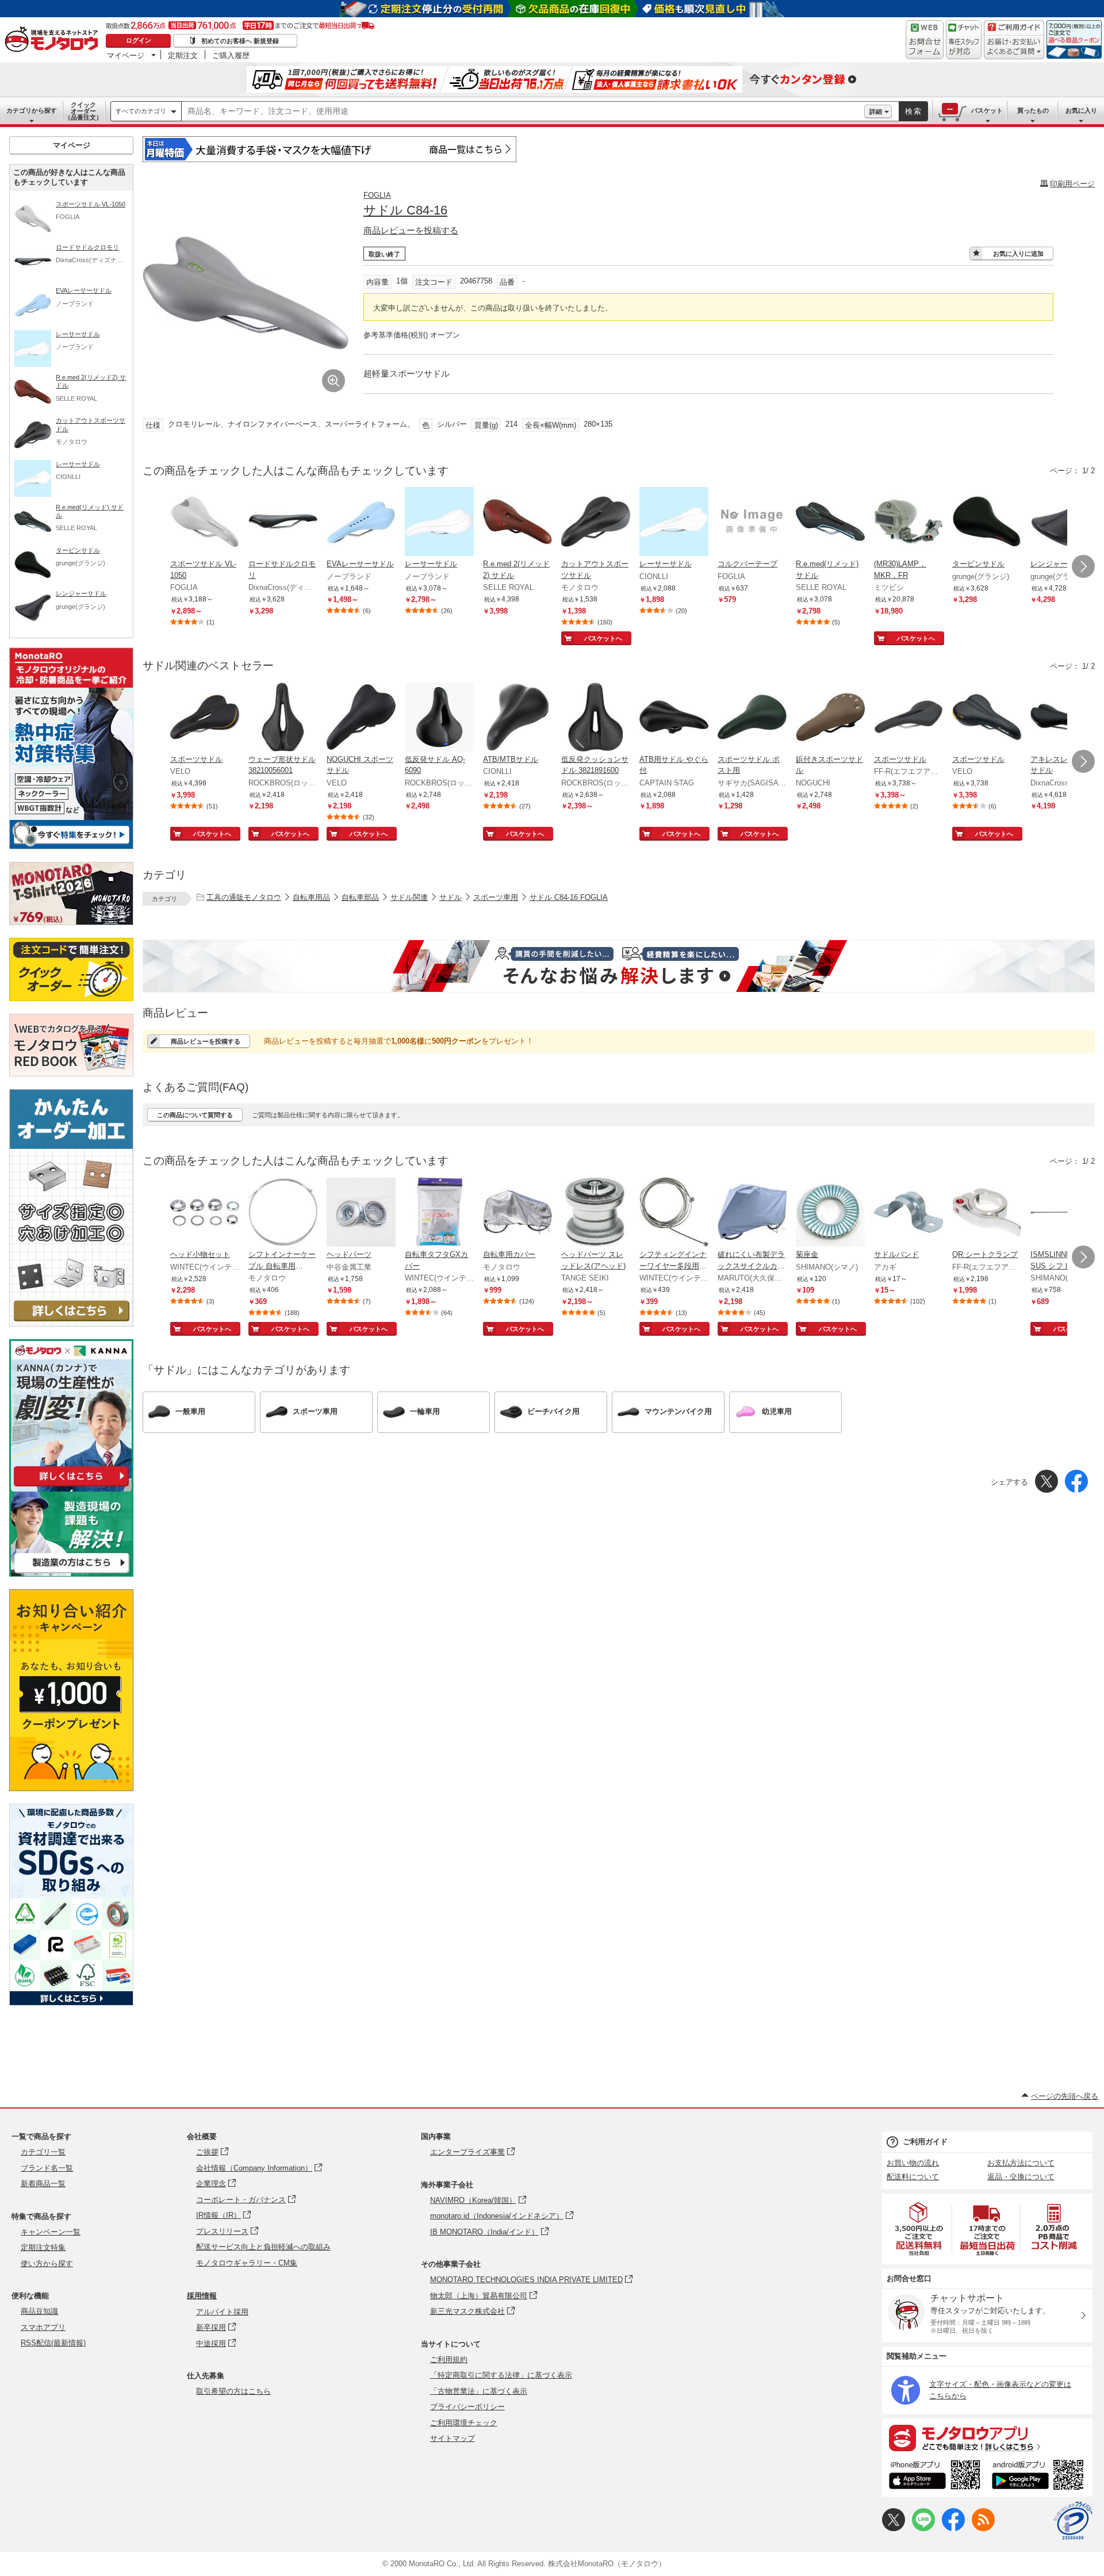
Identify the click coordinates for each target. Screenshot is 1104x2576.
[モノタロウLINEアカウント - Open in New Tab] (923, 2529)
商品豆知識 (39, 2311)
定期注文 (183, 55)
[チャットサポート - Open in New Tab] (964, 40)
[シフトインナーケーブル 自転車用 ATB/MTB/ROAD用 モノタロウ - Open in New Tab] (283, 1213)
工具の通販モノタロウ (244, 897)
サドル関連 (409, 897)
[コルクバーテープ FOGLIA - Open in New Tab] (752, 523)
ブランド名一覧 (47, 2168)
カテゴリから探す (32, 110)
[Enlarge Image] (333, 381)
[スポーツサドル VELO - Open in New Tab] (205, 718)
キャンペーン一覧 (51, 2232)
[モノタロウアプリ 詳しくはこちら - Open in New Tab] (987, 2437)
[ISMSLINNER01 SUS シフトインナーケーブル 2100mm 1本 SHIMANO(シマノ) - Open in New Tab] (1065, 1213)
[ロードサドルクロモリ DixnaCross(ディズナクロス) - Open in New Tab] (283, 523)
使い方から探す (47, 2263)
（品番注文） (83, 111)
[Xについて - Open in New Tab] (894, 2529)
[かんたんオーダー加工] (71, 1323)
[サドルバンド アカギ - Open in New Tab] (908, 1213)
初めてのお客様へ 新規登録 (240, 41)
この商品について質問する (195, 1115)
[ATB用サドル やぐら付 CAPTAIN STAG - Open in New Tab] (674, 718)
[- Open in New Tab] (919, 2229)
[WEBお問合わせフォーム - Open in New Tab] (925, 40)
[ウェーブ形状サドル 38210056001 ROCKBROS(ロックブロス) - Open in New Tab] (283, 718)
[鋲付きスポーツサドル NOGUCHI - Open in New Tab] (830, 718)
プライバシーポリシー (467, 2407)
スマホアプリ (43, 2327)
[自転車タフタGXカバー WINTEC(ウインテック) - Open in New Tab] (439, 1213)
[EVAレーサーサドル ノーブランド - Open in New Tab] (361, 523)
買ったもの (1033, 110)
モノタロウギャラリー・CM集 (247, 2263)
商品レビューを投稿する (411, 230)
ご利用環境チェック (464, 2423)
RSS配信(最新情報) (53, 2343)
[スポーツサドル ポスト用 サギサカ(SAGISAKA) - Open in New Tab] (752, 718)
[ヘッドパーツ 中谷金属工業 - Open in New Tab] (361, 1213)
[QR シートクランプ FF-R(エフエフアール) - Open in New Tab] (987, 1213)
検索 (914, 111)
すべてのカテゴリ (141, 111)
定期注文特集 (43, 2247)
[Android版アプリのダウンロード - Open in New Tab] (1040, 2477)
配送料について (913, 2177)
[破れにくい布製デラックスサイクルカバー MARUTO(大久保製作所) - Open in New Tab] (752, 1213)
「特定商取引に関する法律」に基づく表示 (501, 2375)
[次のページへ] (1083, 566)
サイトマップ (453, 2438)
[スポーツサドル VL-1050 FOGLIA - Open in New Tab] (205, 523)
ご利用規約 (449, 2360)
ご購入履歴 (231, 55)
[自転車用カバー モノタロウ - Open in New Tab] (517, 1213)
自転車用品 (311, 897)
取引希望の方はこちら (233, 2391)
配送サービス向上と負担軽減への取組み (263, 2247)
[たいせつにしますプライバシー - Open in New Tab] (1073, 2521)
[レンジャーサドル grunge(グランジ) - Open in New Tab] (1065, 523)
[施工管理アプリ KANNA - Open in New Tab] (71, 1486)
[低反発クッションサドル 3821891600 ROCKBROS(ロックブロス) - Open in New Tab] (596, 718)
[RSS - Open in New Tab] (983, 2529)
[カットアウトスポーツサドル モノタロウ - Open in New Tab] (596, 523)
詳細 (876, 112)
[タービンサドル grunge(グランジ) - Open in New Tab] (987, 523)
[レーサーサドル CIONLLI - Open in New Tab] (674, 523)
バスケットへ (603, 638)
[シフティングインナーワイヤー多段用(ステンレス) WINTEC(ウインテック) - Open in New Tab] (674, 1213)
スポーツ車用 (496, 897)
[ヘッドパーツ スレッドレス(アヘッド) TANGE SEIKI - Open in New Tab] (596, 1213)
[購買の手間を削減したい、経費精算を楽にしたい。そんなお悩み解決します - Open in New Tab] (619, 966)
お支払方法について (1021, 2163)
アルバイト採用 (222, 2312)
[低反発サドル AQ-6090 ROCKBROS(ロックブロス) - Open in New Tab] (439, 718)
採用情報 (202, 2296)
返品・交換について (1021, 2177)
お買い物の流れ (913, 2163)
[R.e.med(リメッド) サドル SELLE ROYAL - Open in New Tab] (830, 523)
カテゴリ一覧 (43, 2152)
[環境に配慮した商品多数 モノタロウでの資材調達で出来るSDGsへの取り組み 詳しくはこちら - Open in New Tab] (71, 2002)
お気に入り (1081, 110)
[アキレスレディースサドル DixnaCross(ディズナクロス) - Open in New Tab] (1065, 718)
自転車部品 (360, 897)
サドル (451, 897)
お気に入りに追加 (1018, 254)
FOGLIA (377, 195)
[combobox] (523, 112)
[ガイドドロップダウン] (1014, 47)
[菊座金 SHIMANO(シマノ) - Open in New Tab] (830, 1213)
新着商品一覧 (43, 2184)
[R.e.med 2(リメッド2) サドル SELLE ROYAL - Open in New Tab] (517, 523)
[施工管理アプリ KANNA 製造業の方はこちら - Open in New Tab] (71, 1573)
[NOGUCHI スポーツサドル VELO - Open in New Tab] (361, 718)
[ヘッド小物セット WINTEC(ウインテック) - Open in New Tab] (205, 1213)
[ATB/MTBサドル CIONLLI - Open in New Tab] (517, 718)
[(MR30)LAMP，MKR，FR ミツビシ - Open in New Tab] (908, 523)
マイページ (126, 55)
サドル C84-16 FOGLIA (569, 897)
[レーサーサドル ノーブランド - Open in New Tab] (439, 523)
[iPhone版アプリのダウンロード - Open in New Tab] (935, 2477)
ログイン (139, 40)
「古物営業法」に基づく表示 (479, 2391)
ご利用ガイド (925, 2142)
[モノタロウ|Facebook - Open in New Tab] (953, 2529)
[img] (54, 40)
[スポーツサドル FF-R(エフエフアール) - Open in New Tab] (908, 718)
